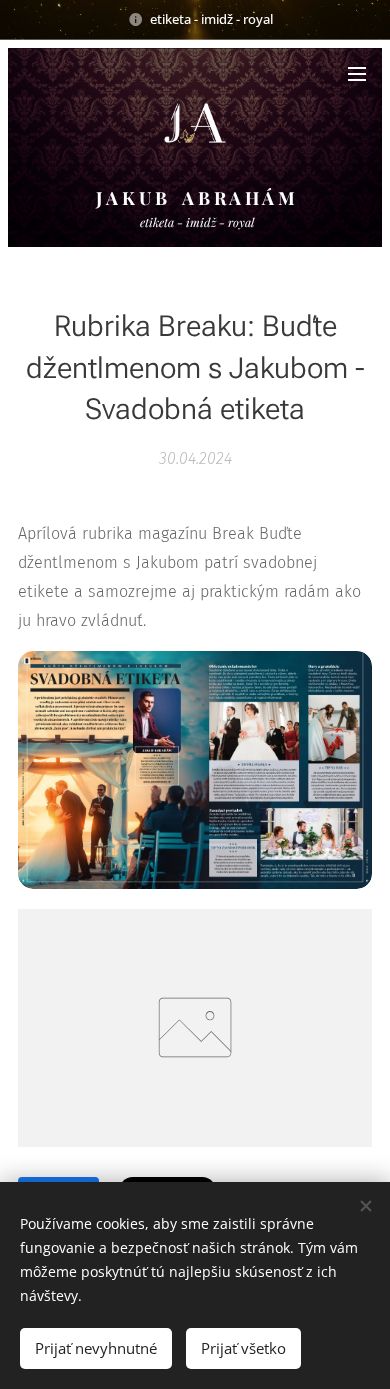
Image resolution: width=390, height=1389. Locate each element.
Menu (357, 73)
